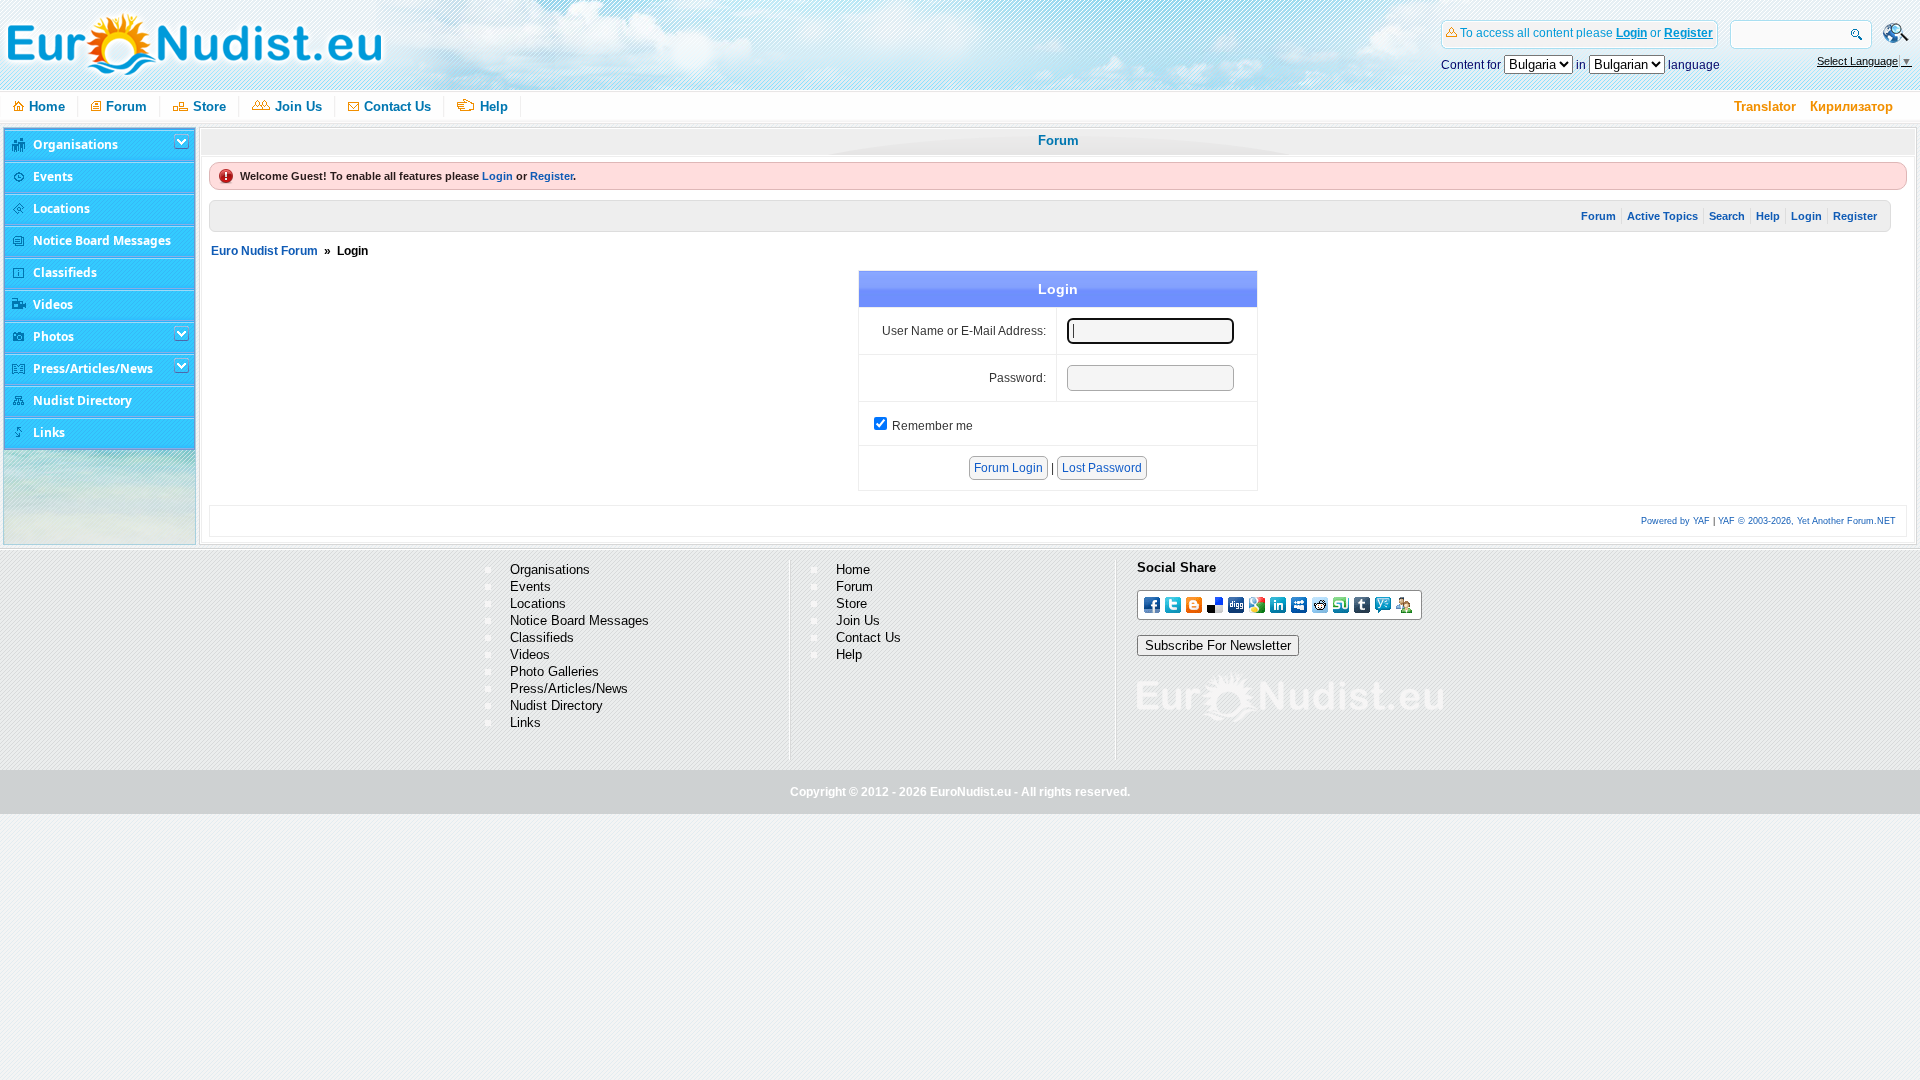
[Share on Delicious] (1216, 603)
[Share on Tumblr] (1363, 603)
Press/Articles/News (569, 688)
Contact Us (397, 106)
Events (530, 586)
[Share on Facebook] (1153, 603)
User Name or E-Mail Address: (964, 331)
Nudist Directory (556, 705)
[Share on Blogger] (1195, 603)
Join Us (298, 106)
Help (494, 106)
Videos (530, 654)
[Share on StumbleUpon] (1342, 603)
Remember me (932, 426)
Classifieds (542, 637)
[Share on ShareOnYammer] (1384, 603)
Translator (1765, 106)
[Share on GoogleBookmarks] (1258, 603)
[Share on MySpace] (1300, 603)
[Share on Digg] (1237, 603)
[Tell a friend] (1405, 603)
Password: (1017, 378)
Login (1631, 33)
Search (1727, 216)
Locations (538, 603)
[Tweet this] (1174, 603)
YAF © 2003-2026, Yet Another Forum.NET (1807, 521)
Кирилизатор (1851, 106)
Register (1688, 33)
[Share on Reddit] (1321, 603)
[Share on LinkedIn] (1279, 603)
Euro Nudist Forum (264, 251)
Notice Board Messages (579, 620)
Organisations (550, 569)
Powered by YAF (1675, 521)
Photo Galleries (554, 671)
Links (525, 722)
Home (47, 106)
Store (209, 106)
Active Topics (1662, 216)
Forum (126, 106)
